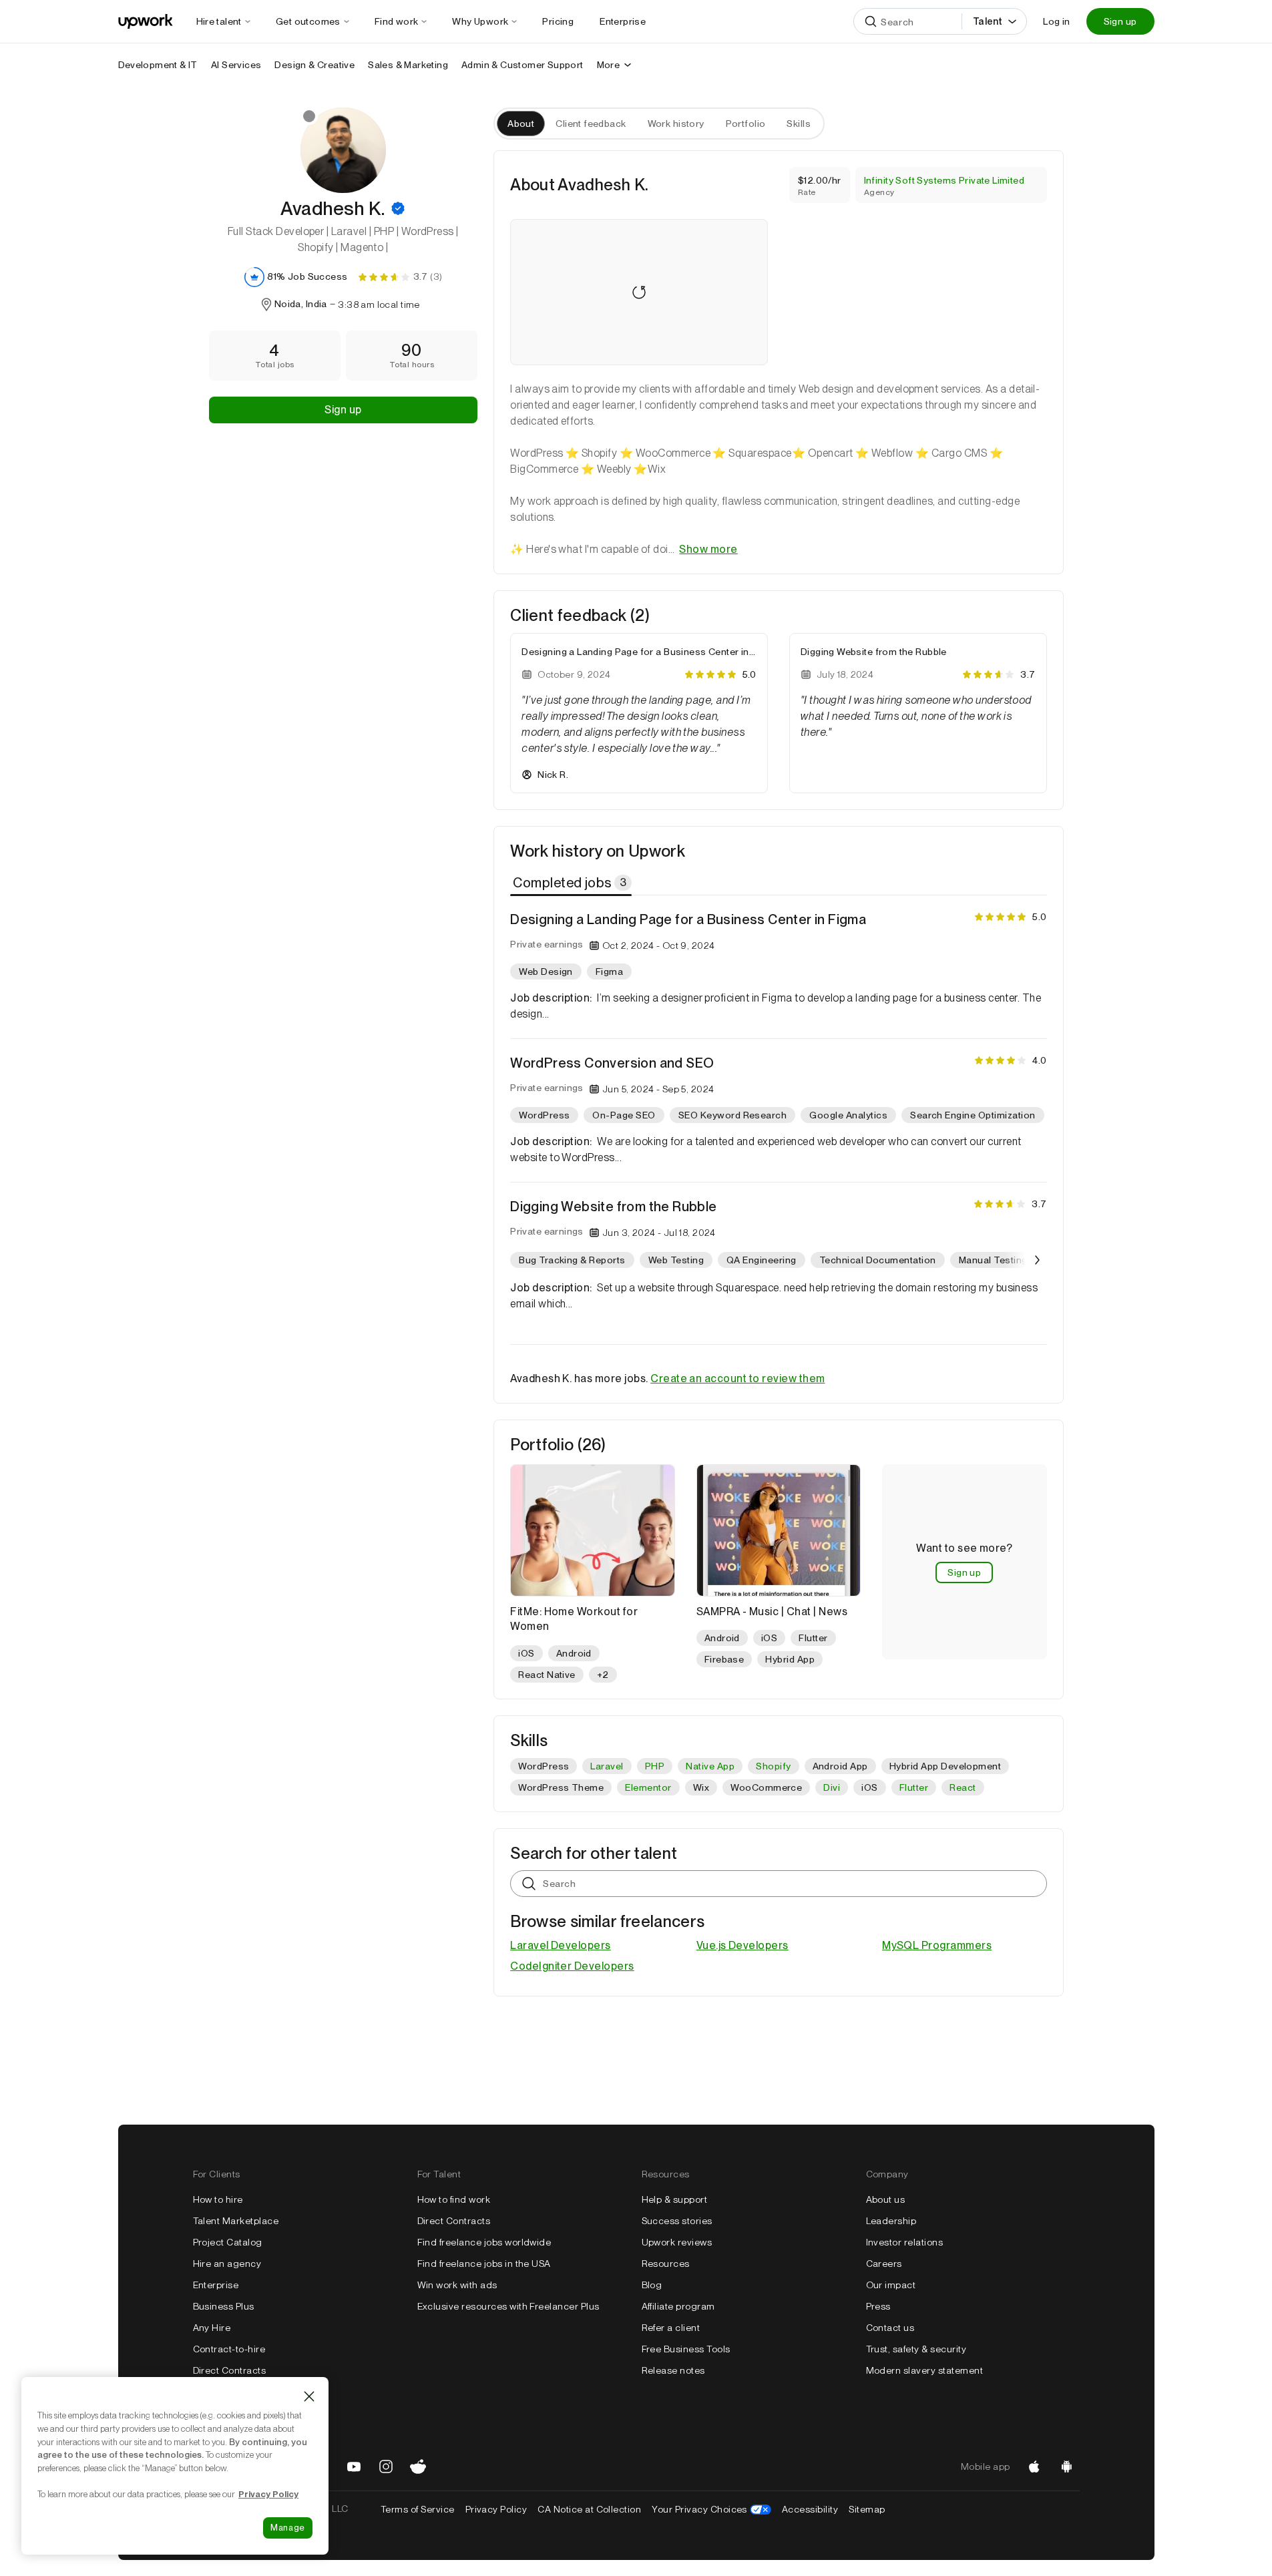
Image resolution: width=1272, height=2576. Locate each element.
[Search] (871, 21)
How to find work (454, 2199)
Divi (832, 1787)
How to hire (218, 2199)
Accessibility (810, 2509)
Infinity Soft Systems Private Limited (944, 180)
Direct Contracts (230, 2370)
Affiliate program (678, 2306)
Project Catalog (228, 2242)
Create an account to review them (737, 1378)
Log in (1056, 21)
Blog (652, 2285)
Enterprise (216, 2285)
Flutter (914, 1787)
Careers (884, 2264)
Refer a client (671, 2328)
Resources (666, 2264)
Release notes (673, 2370)
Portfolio (746, 124)
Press (878, 2306)
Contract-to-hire (229, 2349)
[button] (398, 208)
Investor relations (905, 2242)
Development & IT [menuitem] (158, 65)
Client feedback (591, 124)
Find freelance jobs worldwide (484, 2242)
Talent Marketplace (236, 2221)
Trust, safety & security (916, 2349)
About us (886, 2199)
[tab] (572, 883)
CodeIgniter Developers (572, 1966)
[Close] (309, 2396)
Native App (710, 1766)
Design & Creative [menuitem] (314, 65)
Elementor (648, 1787)
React (963, 1787)
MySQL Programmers (937, 1945)
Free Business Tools (686, 2349)
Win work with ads (457, 2285)
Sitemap (867, 2509)
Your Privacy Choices (711, 2509)
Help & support (675, 2199)
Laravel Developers (561, 1945)
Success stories (677, 2221)
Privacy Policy (496, 2509)
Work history (676, 124)
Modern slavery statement (925, 2370)
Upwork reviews (677, 2242)
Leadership (891, 2221)
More (609, 65)
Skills (799, 124)
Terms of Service (418, 2509)
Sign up (1120, 21)
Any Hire (212, 2328)
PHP (655, 1766)
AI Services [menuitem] (236, 65)
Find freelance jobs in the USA (484, 2264)
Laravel (607, 1766)
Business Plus (224, 2306)
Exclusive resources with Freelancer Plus (508, 2306)
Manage (288, 2528)
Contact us (890, 2328)
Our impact (891, 2285)
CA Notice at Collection (589, 2509)
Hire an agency (227, 2264)
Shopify (773, 1766)
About (521, 124)
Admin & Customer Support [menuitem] (522, 65)
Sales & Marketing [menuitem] (408, 65)
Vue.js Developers (743, 1945)
